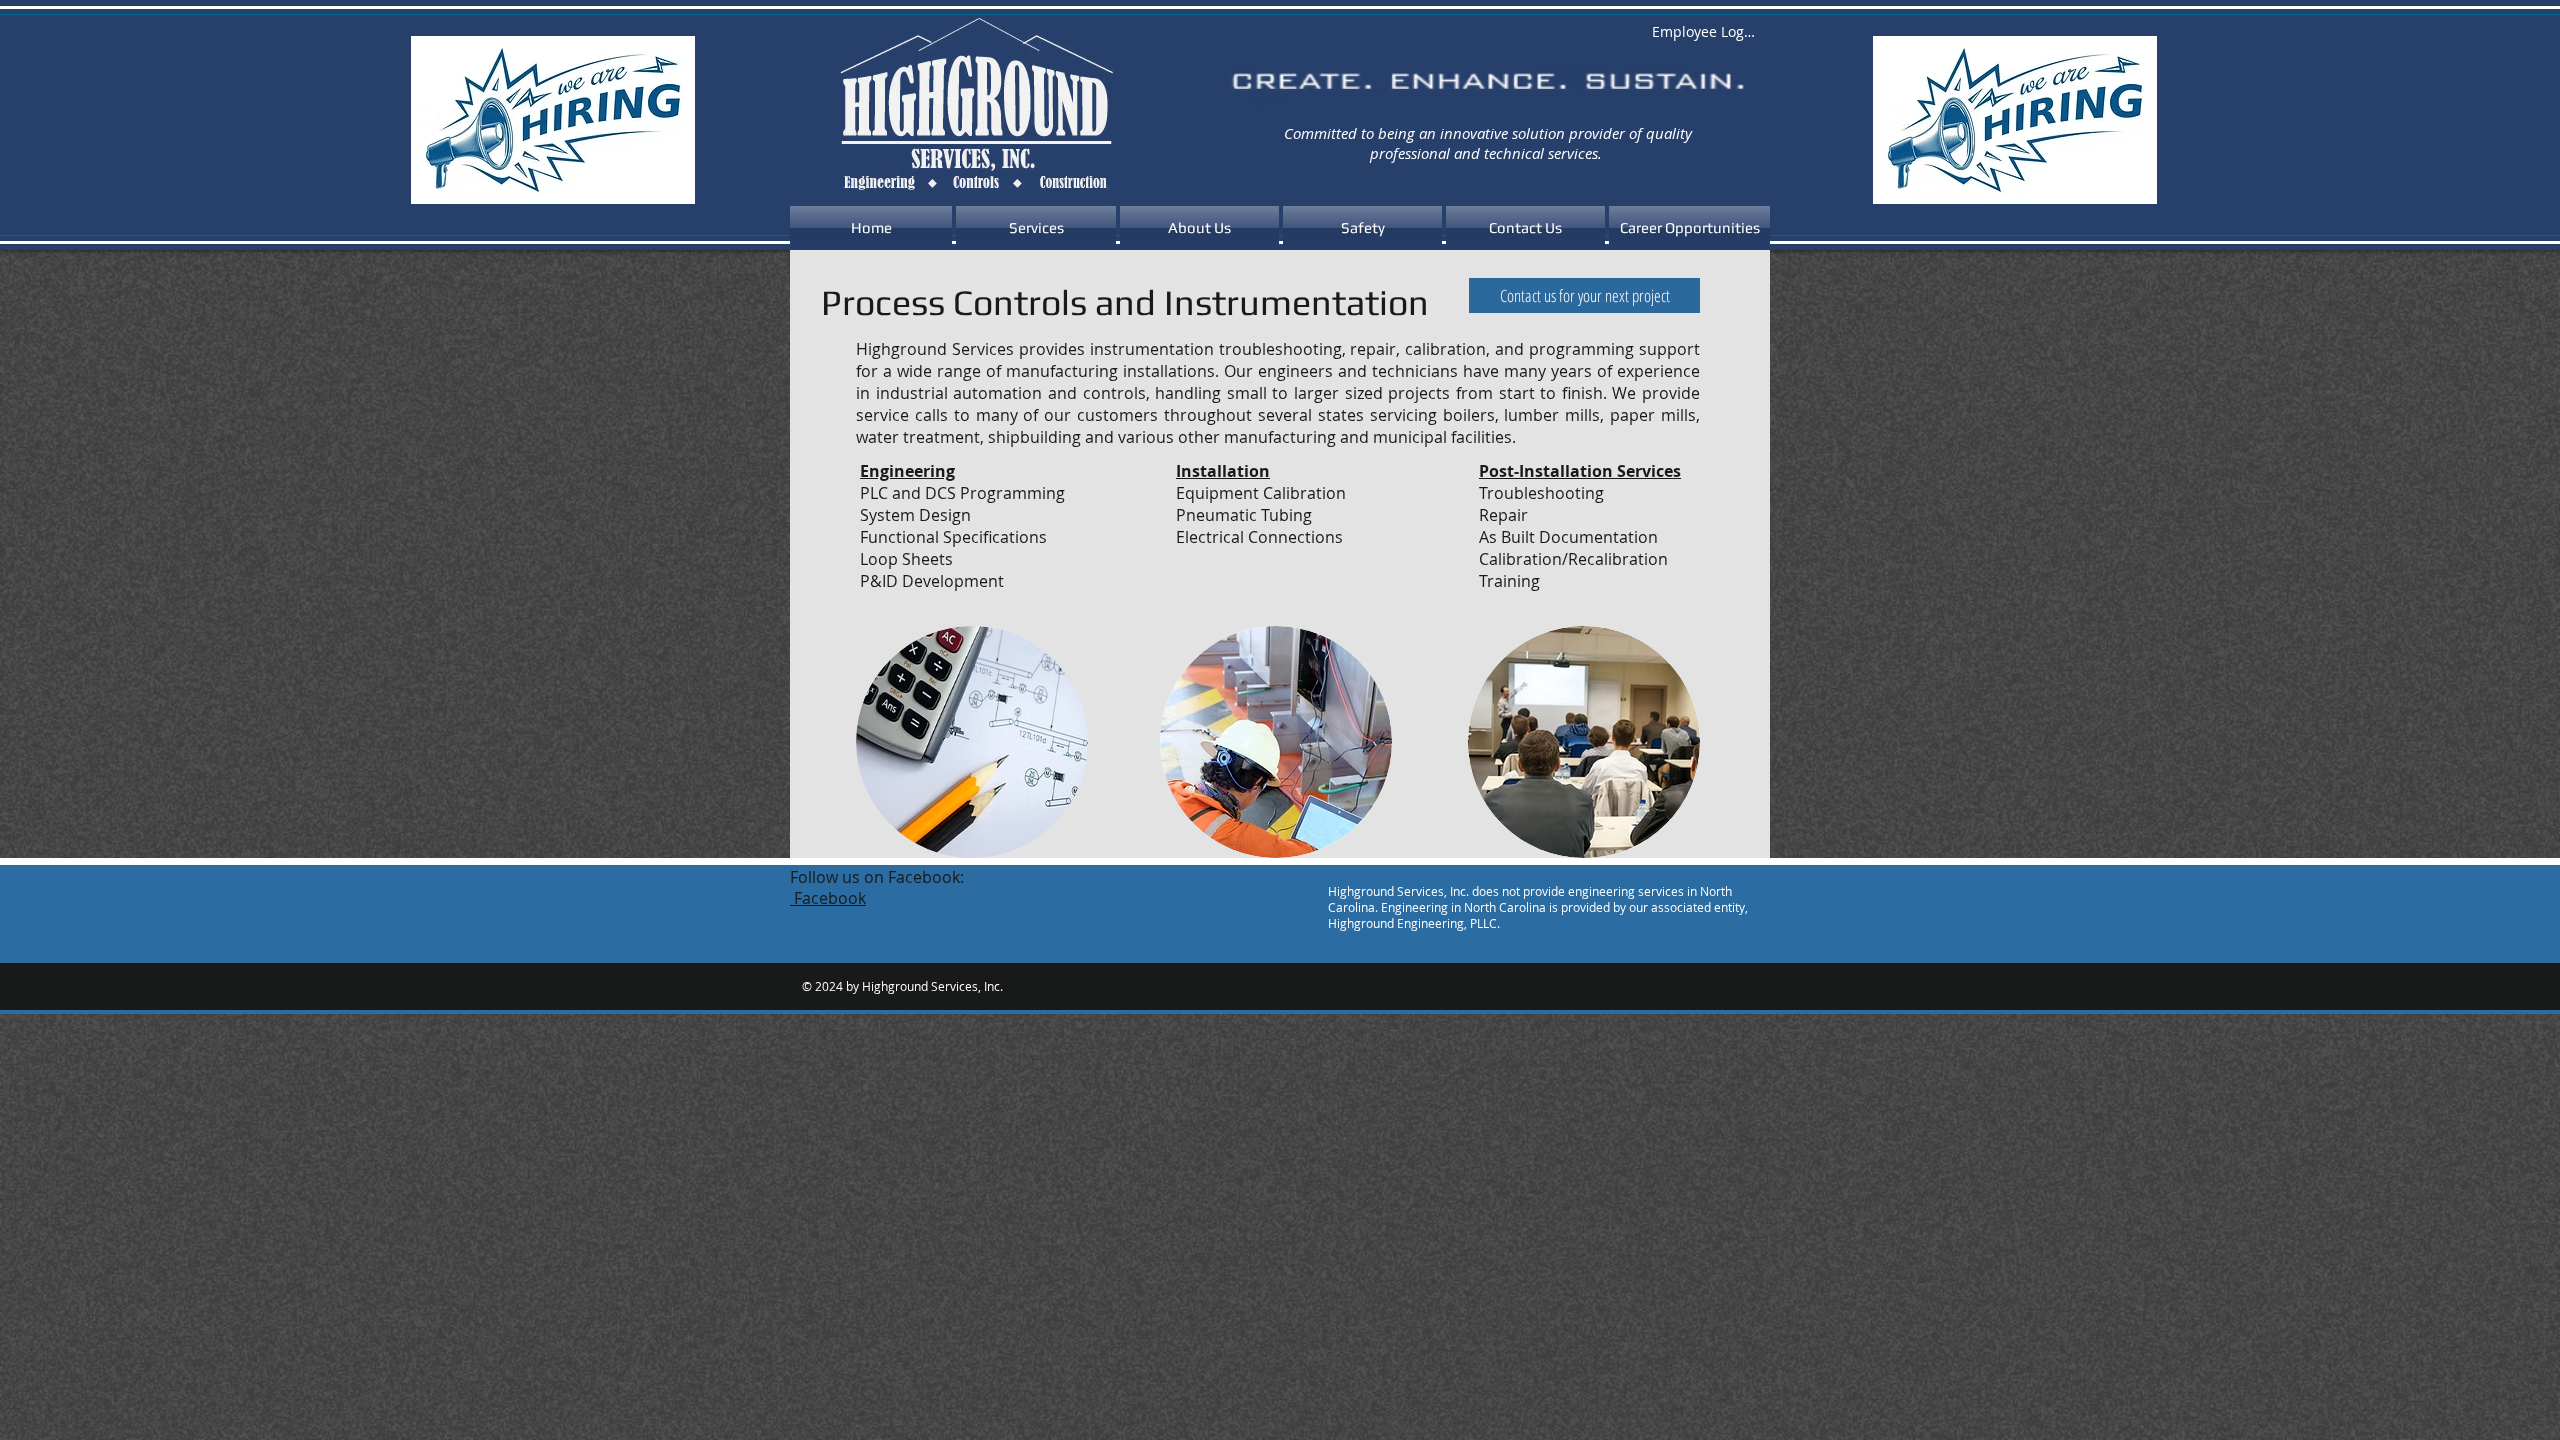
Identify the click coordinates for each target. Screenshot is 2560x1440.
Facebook (828, 898)
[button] (1036, 228)
